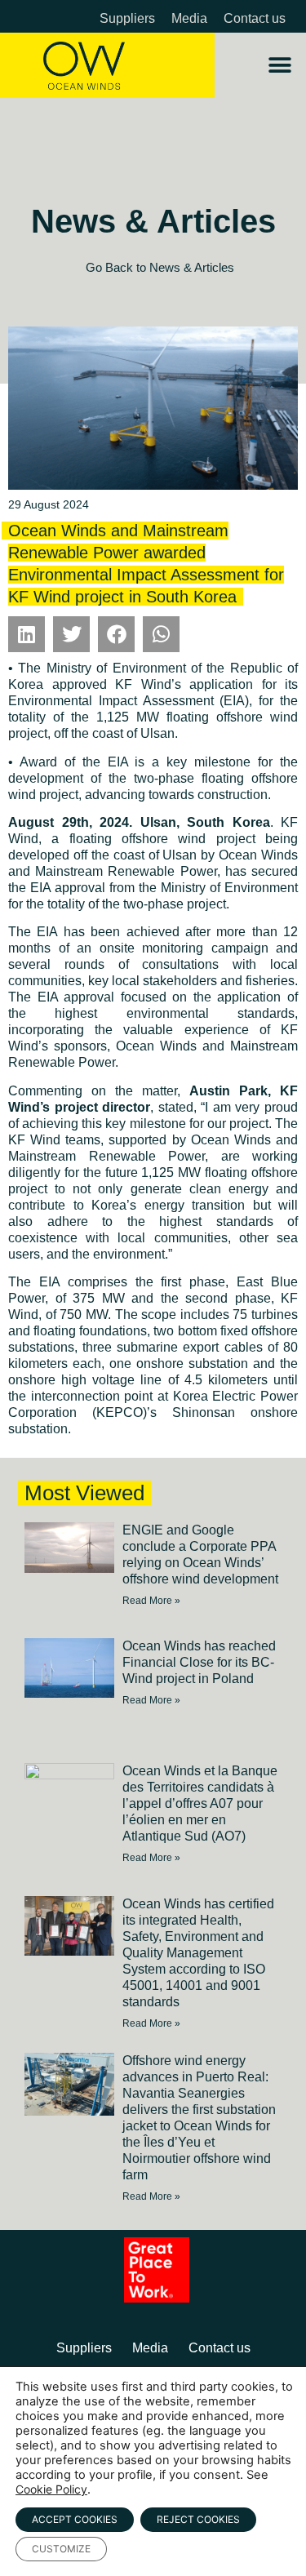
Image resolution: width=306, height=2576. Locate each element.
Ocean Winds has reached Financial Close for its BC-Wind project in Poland (199, 1662)
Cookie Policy (51, 2489)
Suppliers (127, 18)
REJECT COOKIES (198, 2519)
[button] (279, 66)
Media (189, 18)
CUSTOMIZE (61, 2549)
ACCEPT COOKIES (75, 2519)
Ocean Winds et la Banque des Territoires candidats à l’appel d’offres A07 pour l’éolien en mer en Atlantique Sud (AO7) (200, 1803)
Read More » (151, 1601)
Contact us (255, 18)
